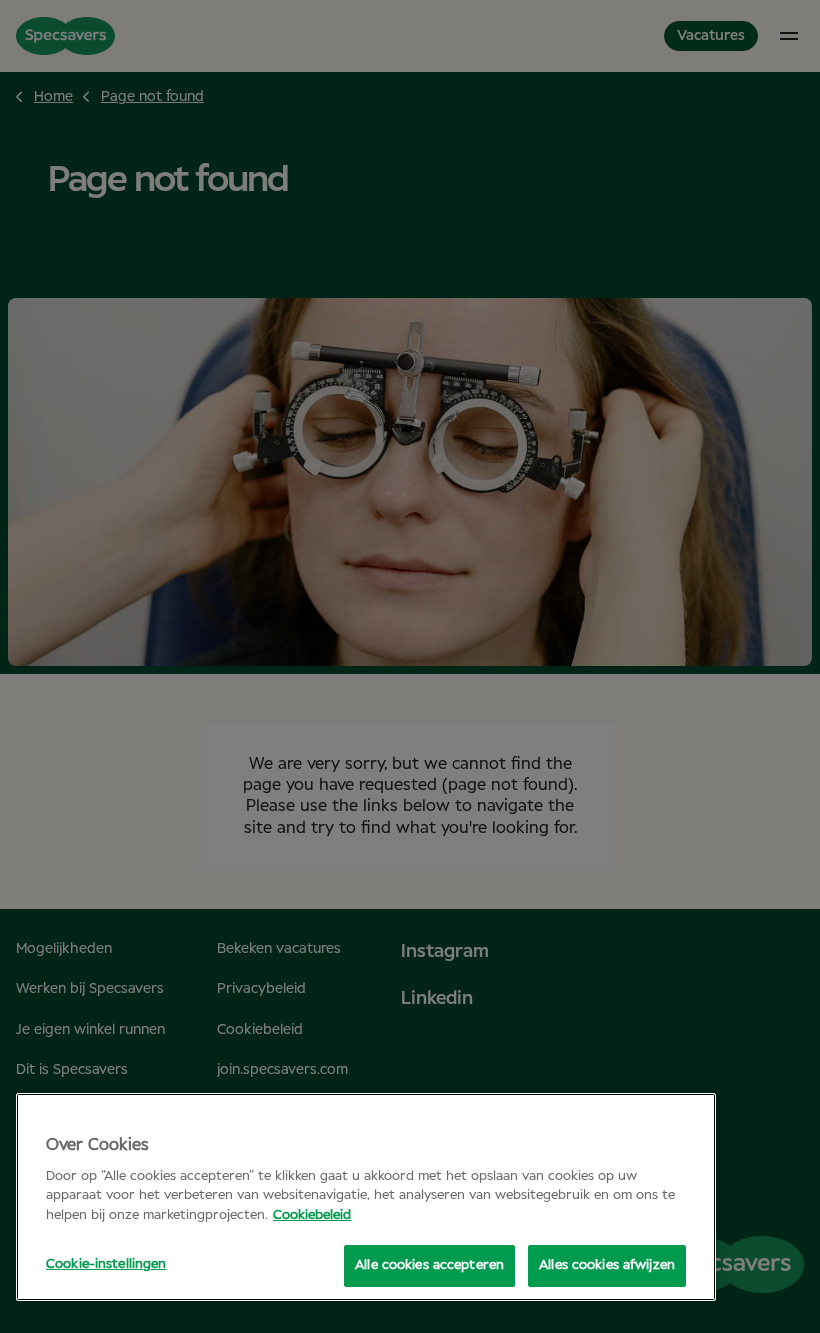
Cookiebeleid (312, 1215)
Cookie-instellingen (106, 1264)
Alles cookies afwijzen (607, 1265)
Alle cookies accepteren (429, 1265)
